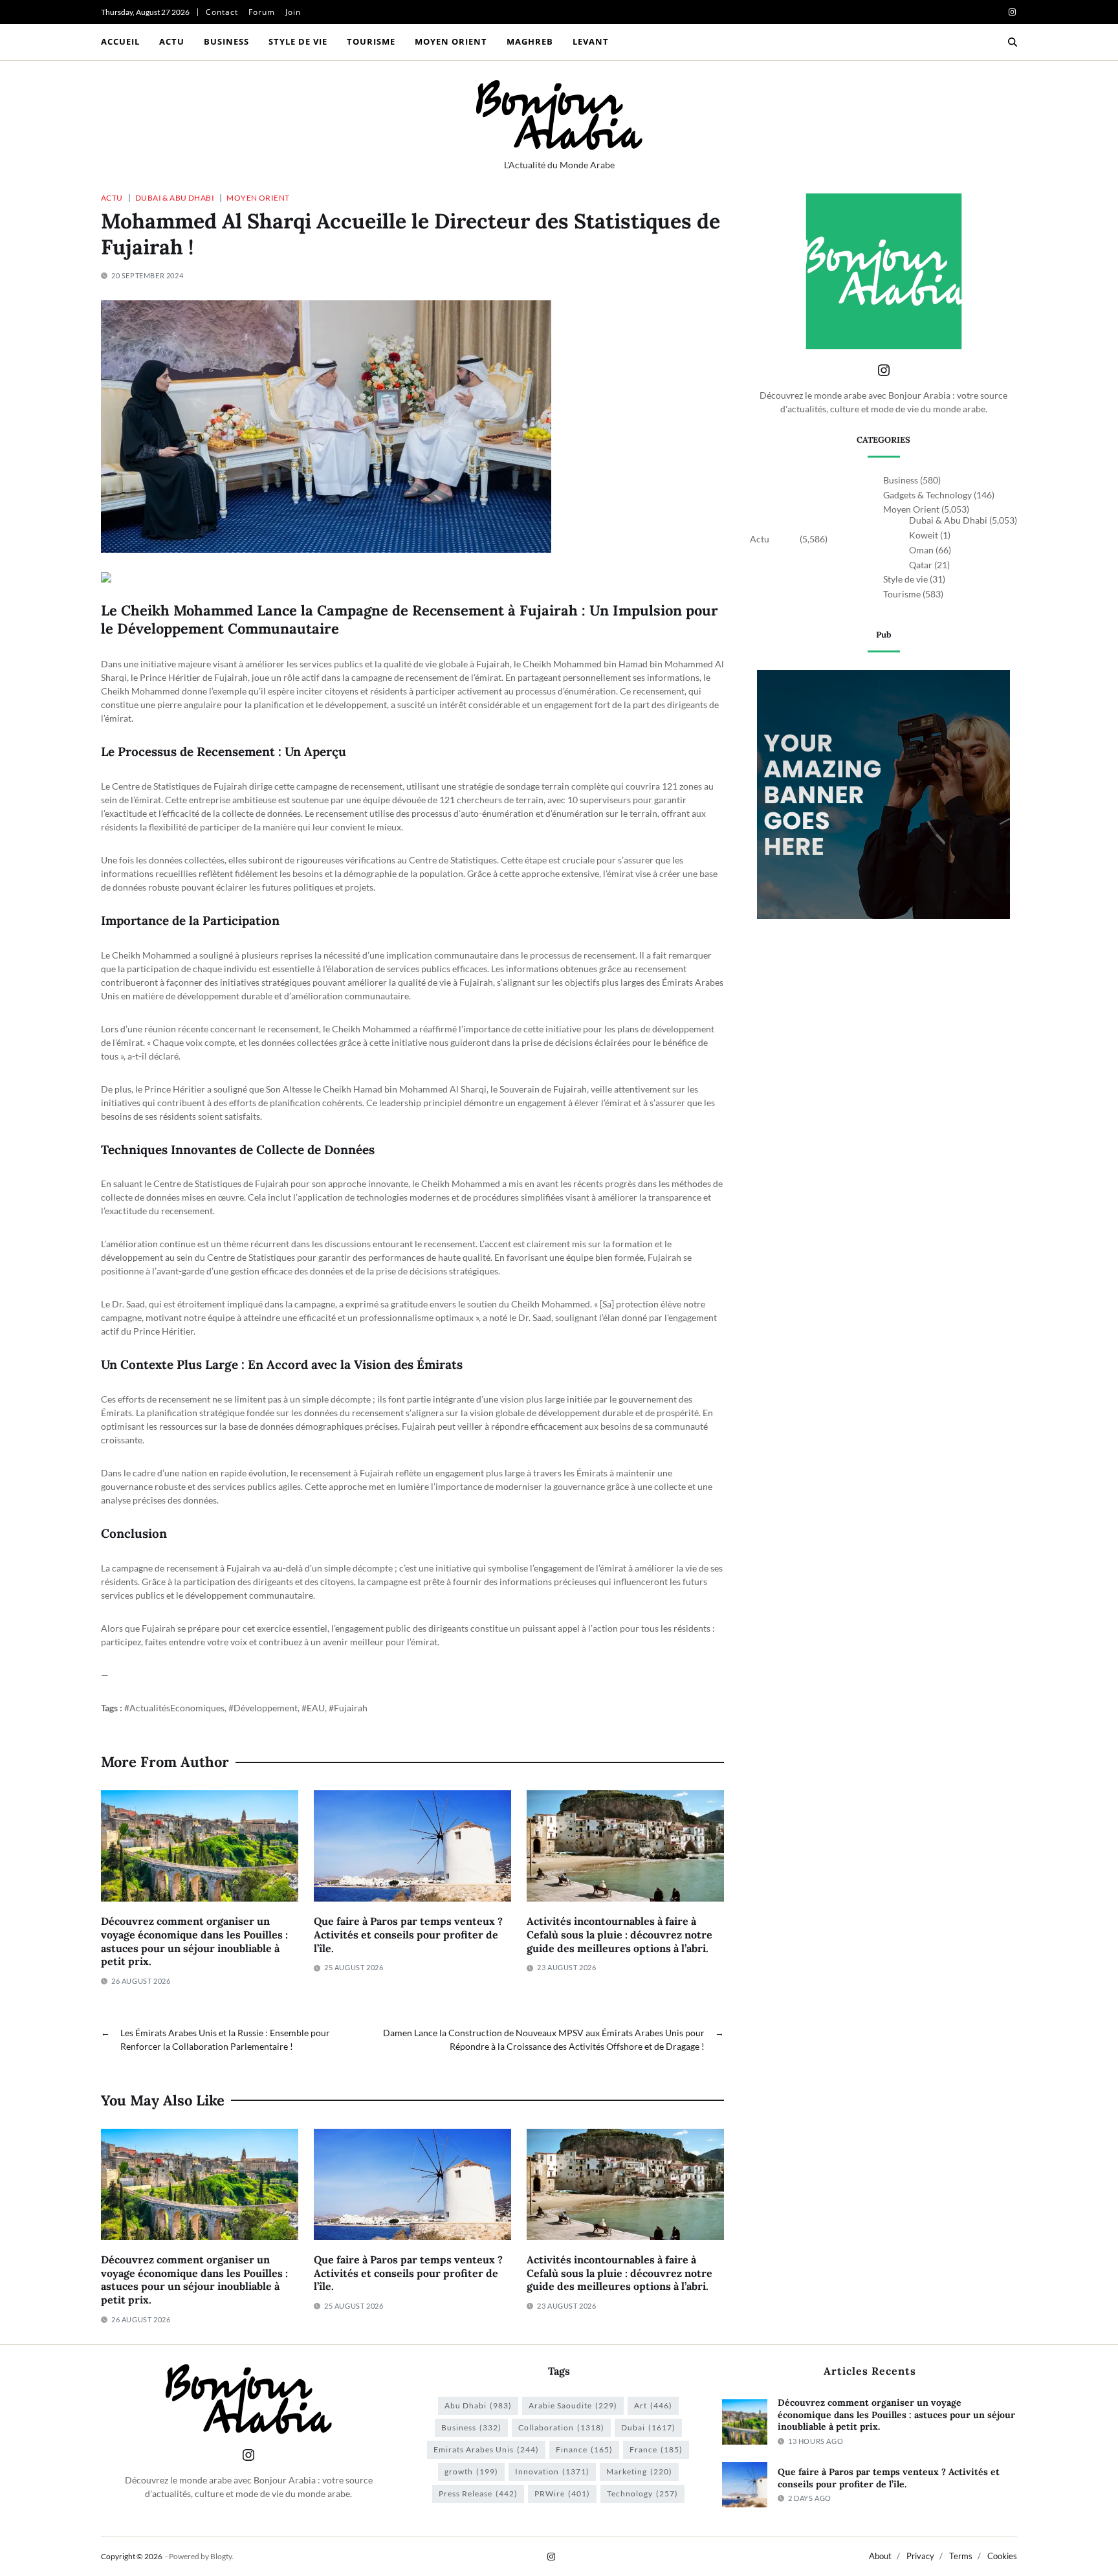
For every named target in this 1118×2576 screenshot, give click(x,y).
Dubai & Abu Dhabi (175, 197)
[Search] (1013, 42)
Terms (961, 2556)
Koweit (924, 535)
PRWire (562, 2493)
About (880, 2556)
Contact (222, 12)
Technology (642, 2493)
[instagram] (1012, 12)
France (656, 2449)
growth (471, 2471)
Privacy (920, 2556)
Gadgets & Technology (927, 495)
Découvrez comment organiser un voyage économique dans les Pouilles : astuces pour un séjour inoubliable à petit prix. (194, 1941)
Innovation (552, 2471)
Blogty (221, 2556)
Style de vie (298, 41)
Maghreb (530, 41)
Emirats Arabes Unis (486, 2449)
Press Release (478, 2493)
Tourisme (371, 41)
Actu (172, 41)
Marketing (639, 2471)
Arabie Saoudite (573, 2405)
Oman (921, 550)
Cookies (1002, 2556)
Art (653, 2405)
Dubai (648, 2427)
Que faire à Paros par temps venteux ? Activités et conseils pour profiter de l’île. (408, 1935)
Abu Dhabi (478, 2405)
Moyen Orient (451, 41)
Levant (591, 41)
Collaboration (561, 2427)
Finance (584, 2449)
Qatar (921, 565)
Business (226, 41)
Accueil (120, 41)
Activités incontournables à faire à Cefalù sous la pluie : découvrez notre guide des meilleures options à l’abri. (619, 1935)
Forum (262, 12)
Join (293, 12)
